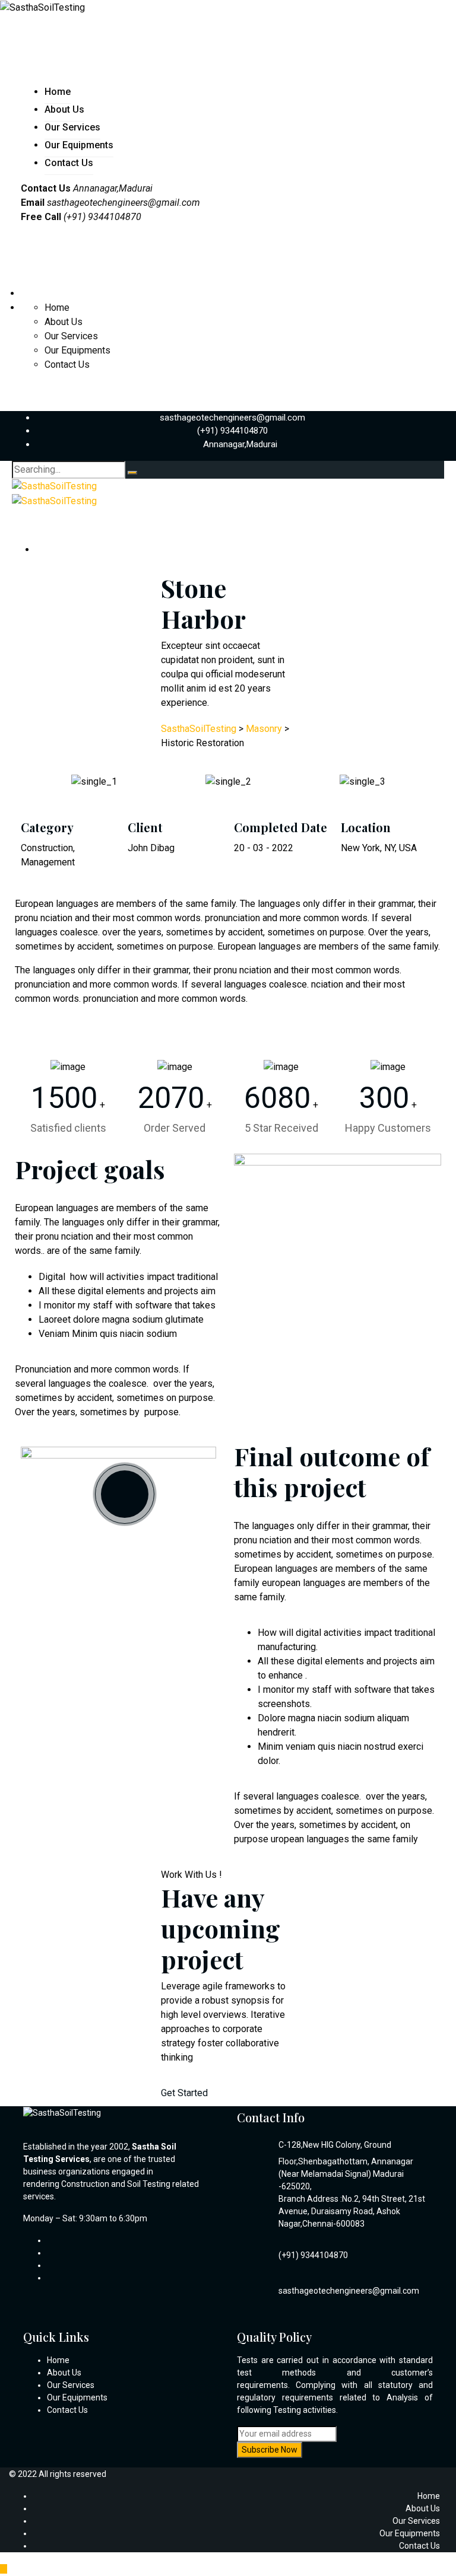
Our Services (72, 127)
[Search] (132, 473)
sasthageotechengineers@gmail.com (123, 203)
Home (58, 92)
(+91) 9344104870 (232, 431)
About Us (64, 109)
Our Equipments (79, 145)
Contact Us (69, 163)
